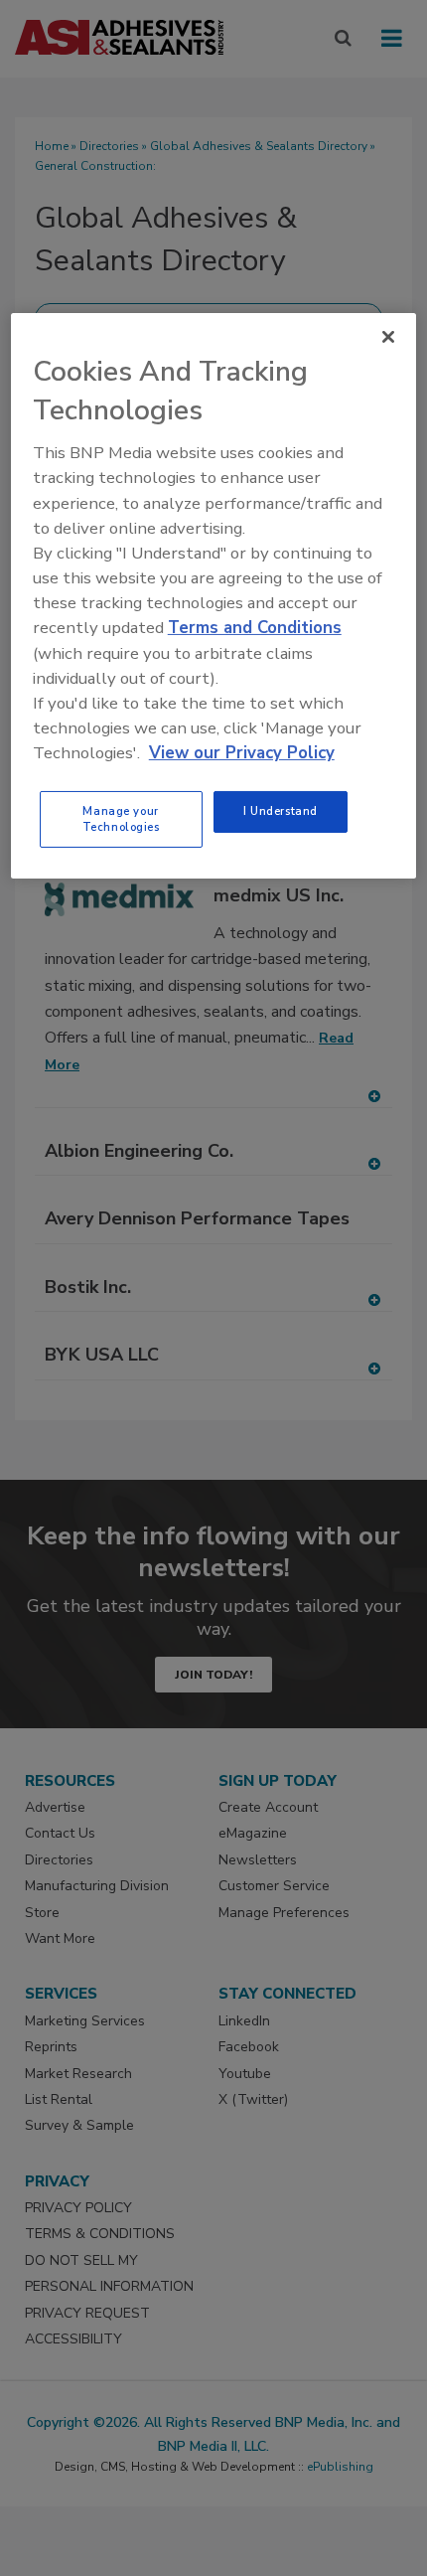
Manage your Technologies (121, 819)
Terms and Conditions (255, 628)
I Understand (281, 811)
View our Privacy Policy (242, 753)
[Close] (388, 337)
